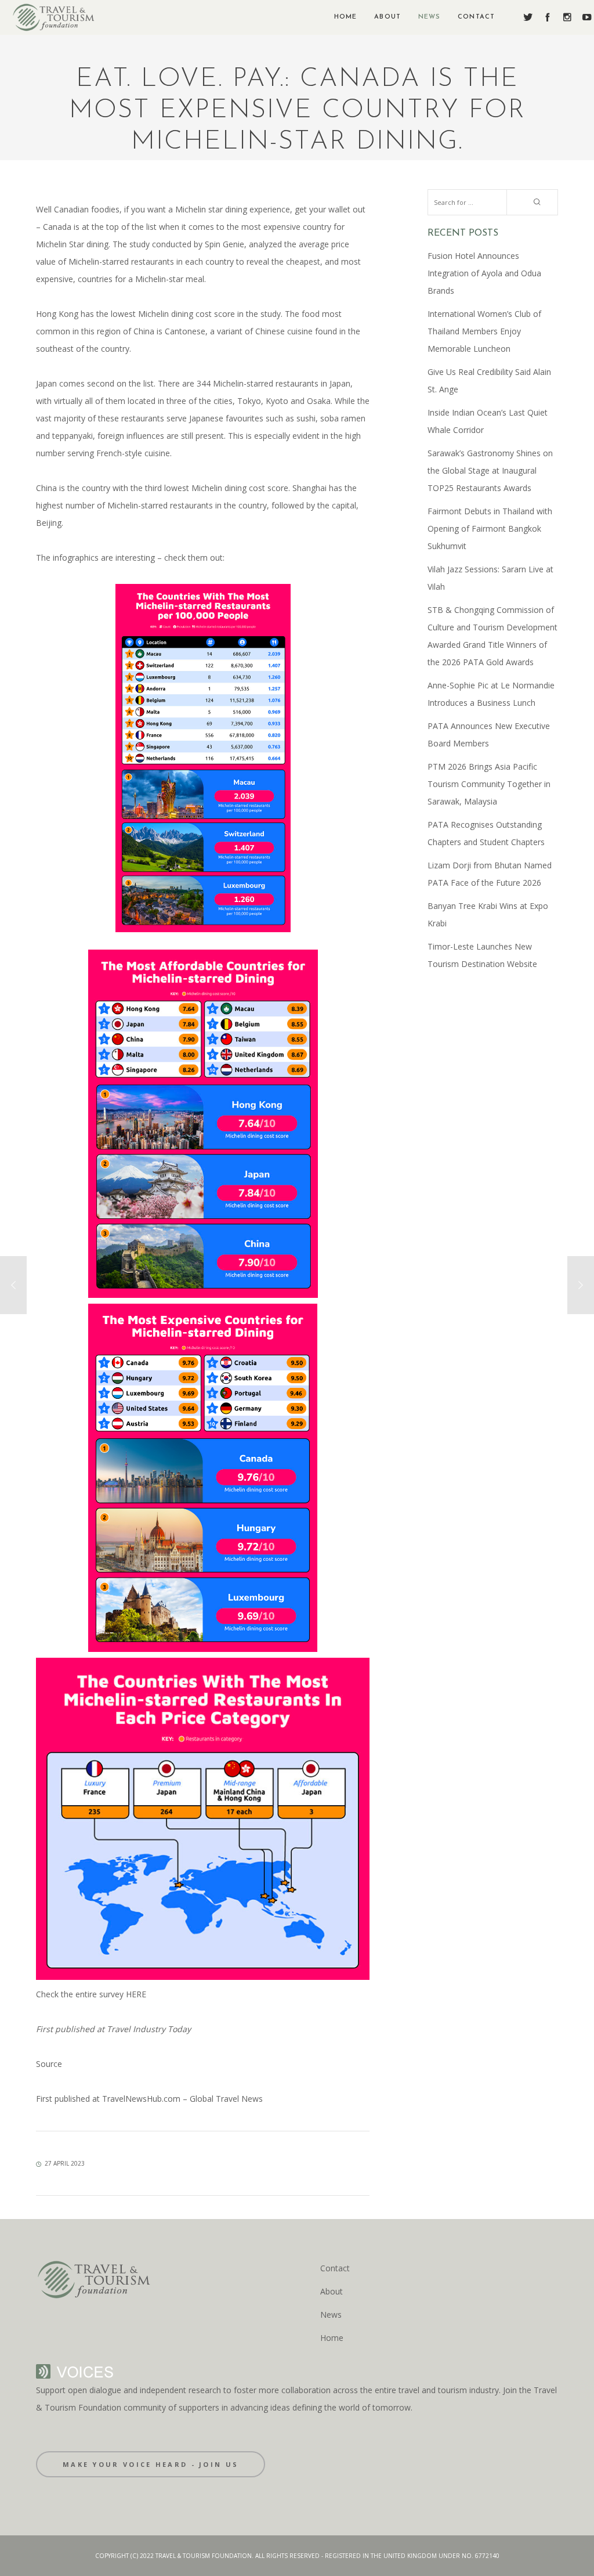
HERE (136, 1994)
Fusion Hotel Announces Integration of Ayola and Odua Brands (484, 273)
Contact (335, 2268)
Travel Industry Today (148, 2029)
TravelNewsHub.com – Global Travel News (181, 2099)
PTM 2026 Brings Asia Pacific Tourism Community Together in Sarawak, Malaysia (489, 784)
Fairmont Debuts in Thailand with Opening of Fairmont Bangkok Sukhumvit (490, 528)
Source (49, 2064)
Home (332, 2338)
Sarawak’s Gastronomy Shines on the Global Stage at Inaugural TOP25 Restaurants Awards (490, 470)
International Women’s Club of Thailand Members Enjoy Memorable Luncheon (484, 331)
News (331, 2315)
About (332, 2291)
